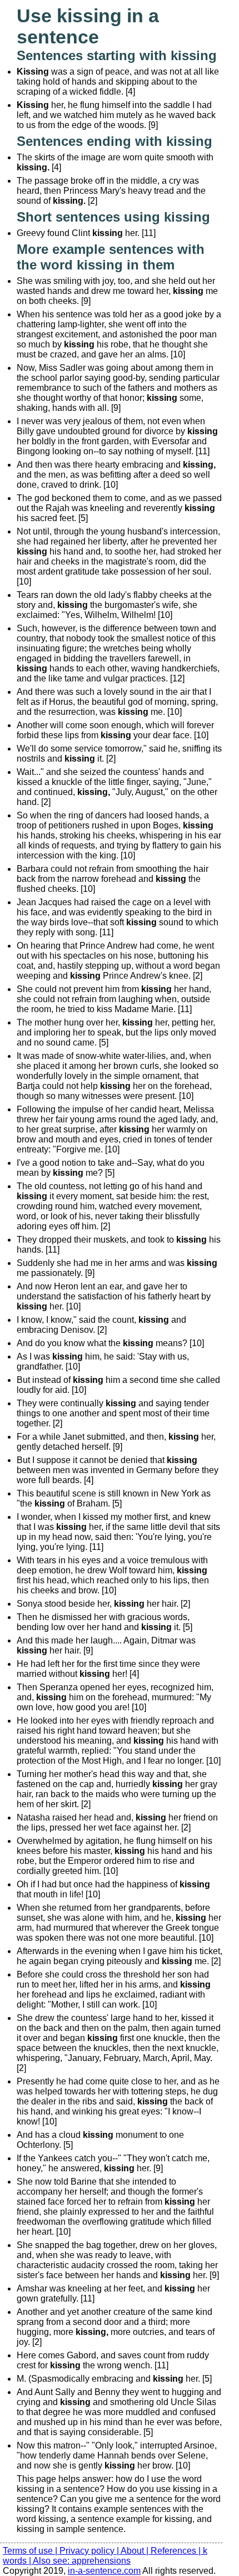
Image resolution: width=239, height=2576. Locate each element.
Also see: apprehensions (82, 2561)
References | (177, 2551)
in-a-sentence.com (104, 2571)
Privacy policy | (90, 2551)
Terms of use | (31, 2551)
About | (136, 2551)
